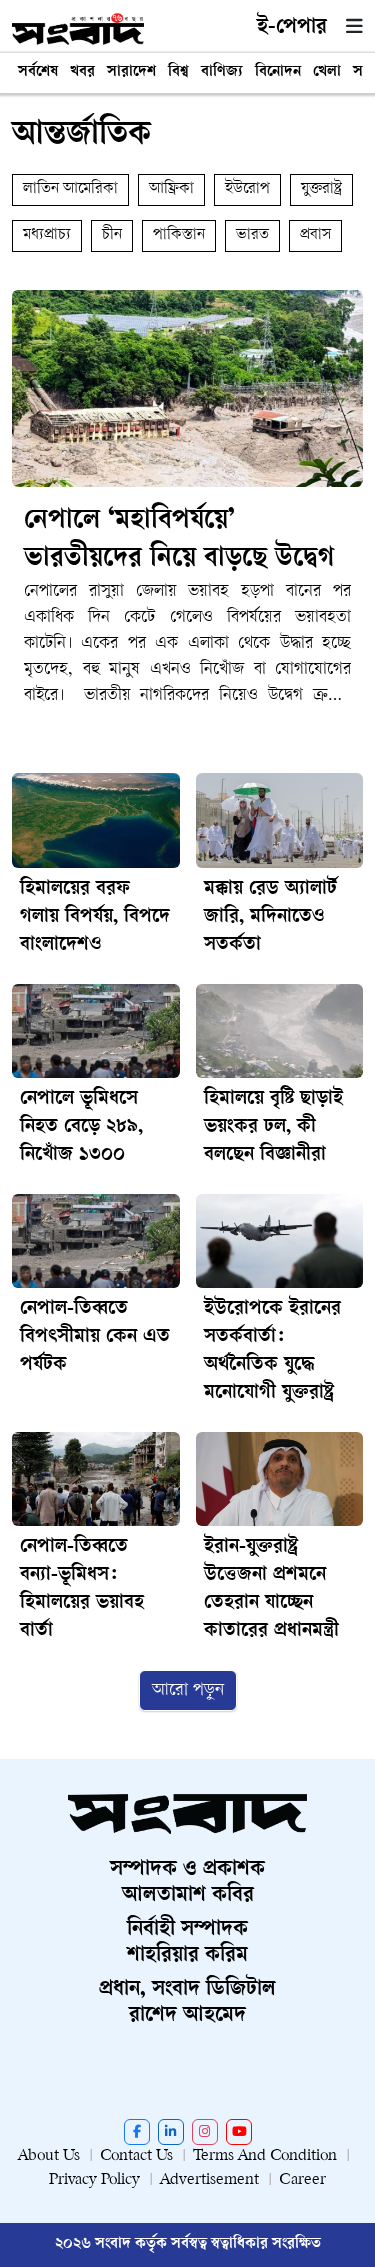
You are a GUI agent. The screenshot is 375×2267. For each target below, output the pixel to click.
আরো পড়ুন (188, 1690)
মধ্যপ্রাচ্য (47, 235)
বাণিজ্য (222, 72)
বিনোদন (278, 72)
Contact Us (136, 2156)
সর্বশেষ (38, 72)
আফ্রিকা (171, 189)
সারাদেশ (131, 72)
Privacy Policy (94, 2180)
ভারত (252, 235)
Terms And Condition (265, 2156)
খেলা (327, 72)
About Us (49, 2156)
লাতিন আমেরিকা (70, 189)
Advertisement (209, 2180)
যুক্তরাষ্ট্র (321, 189)
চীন (112, 235)
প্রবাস (315, 235)
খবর (82, 72)
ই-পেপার (292, 28)
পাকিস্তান (179, 235)
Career (302, 2180)
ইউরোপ (247, 189)
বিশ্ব (178, 72)
